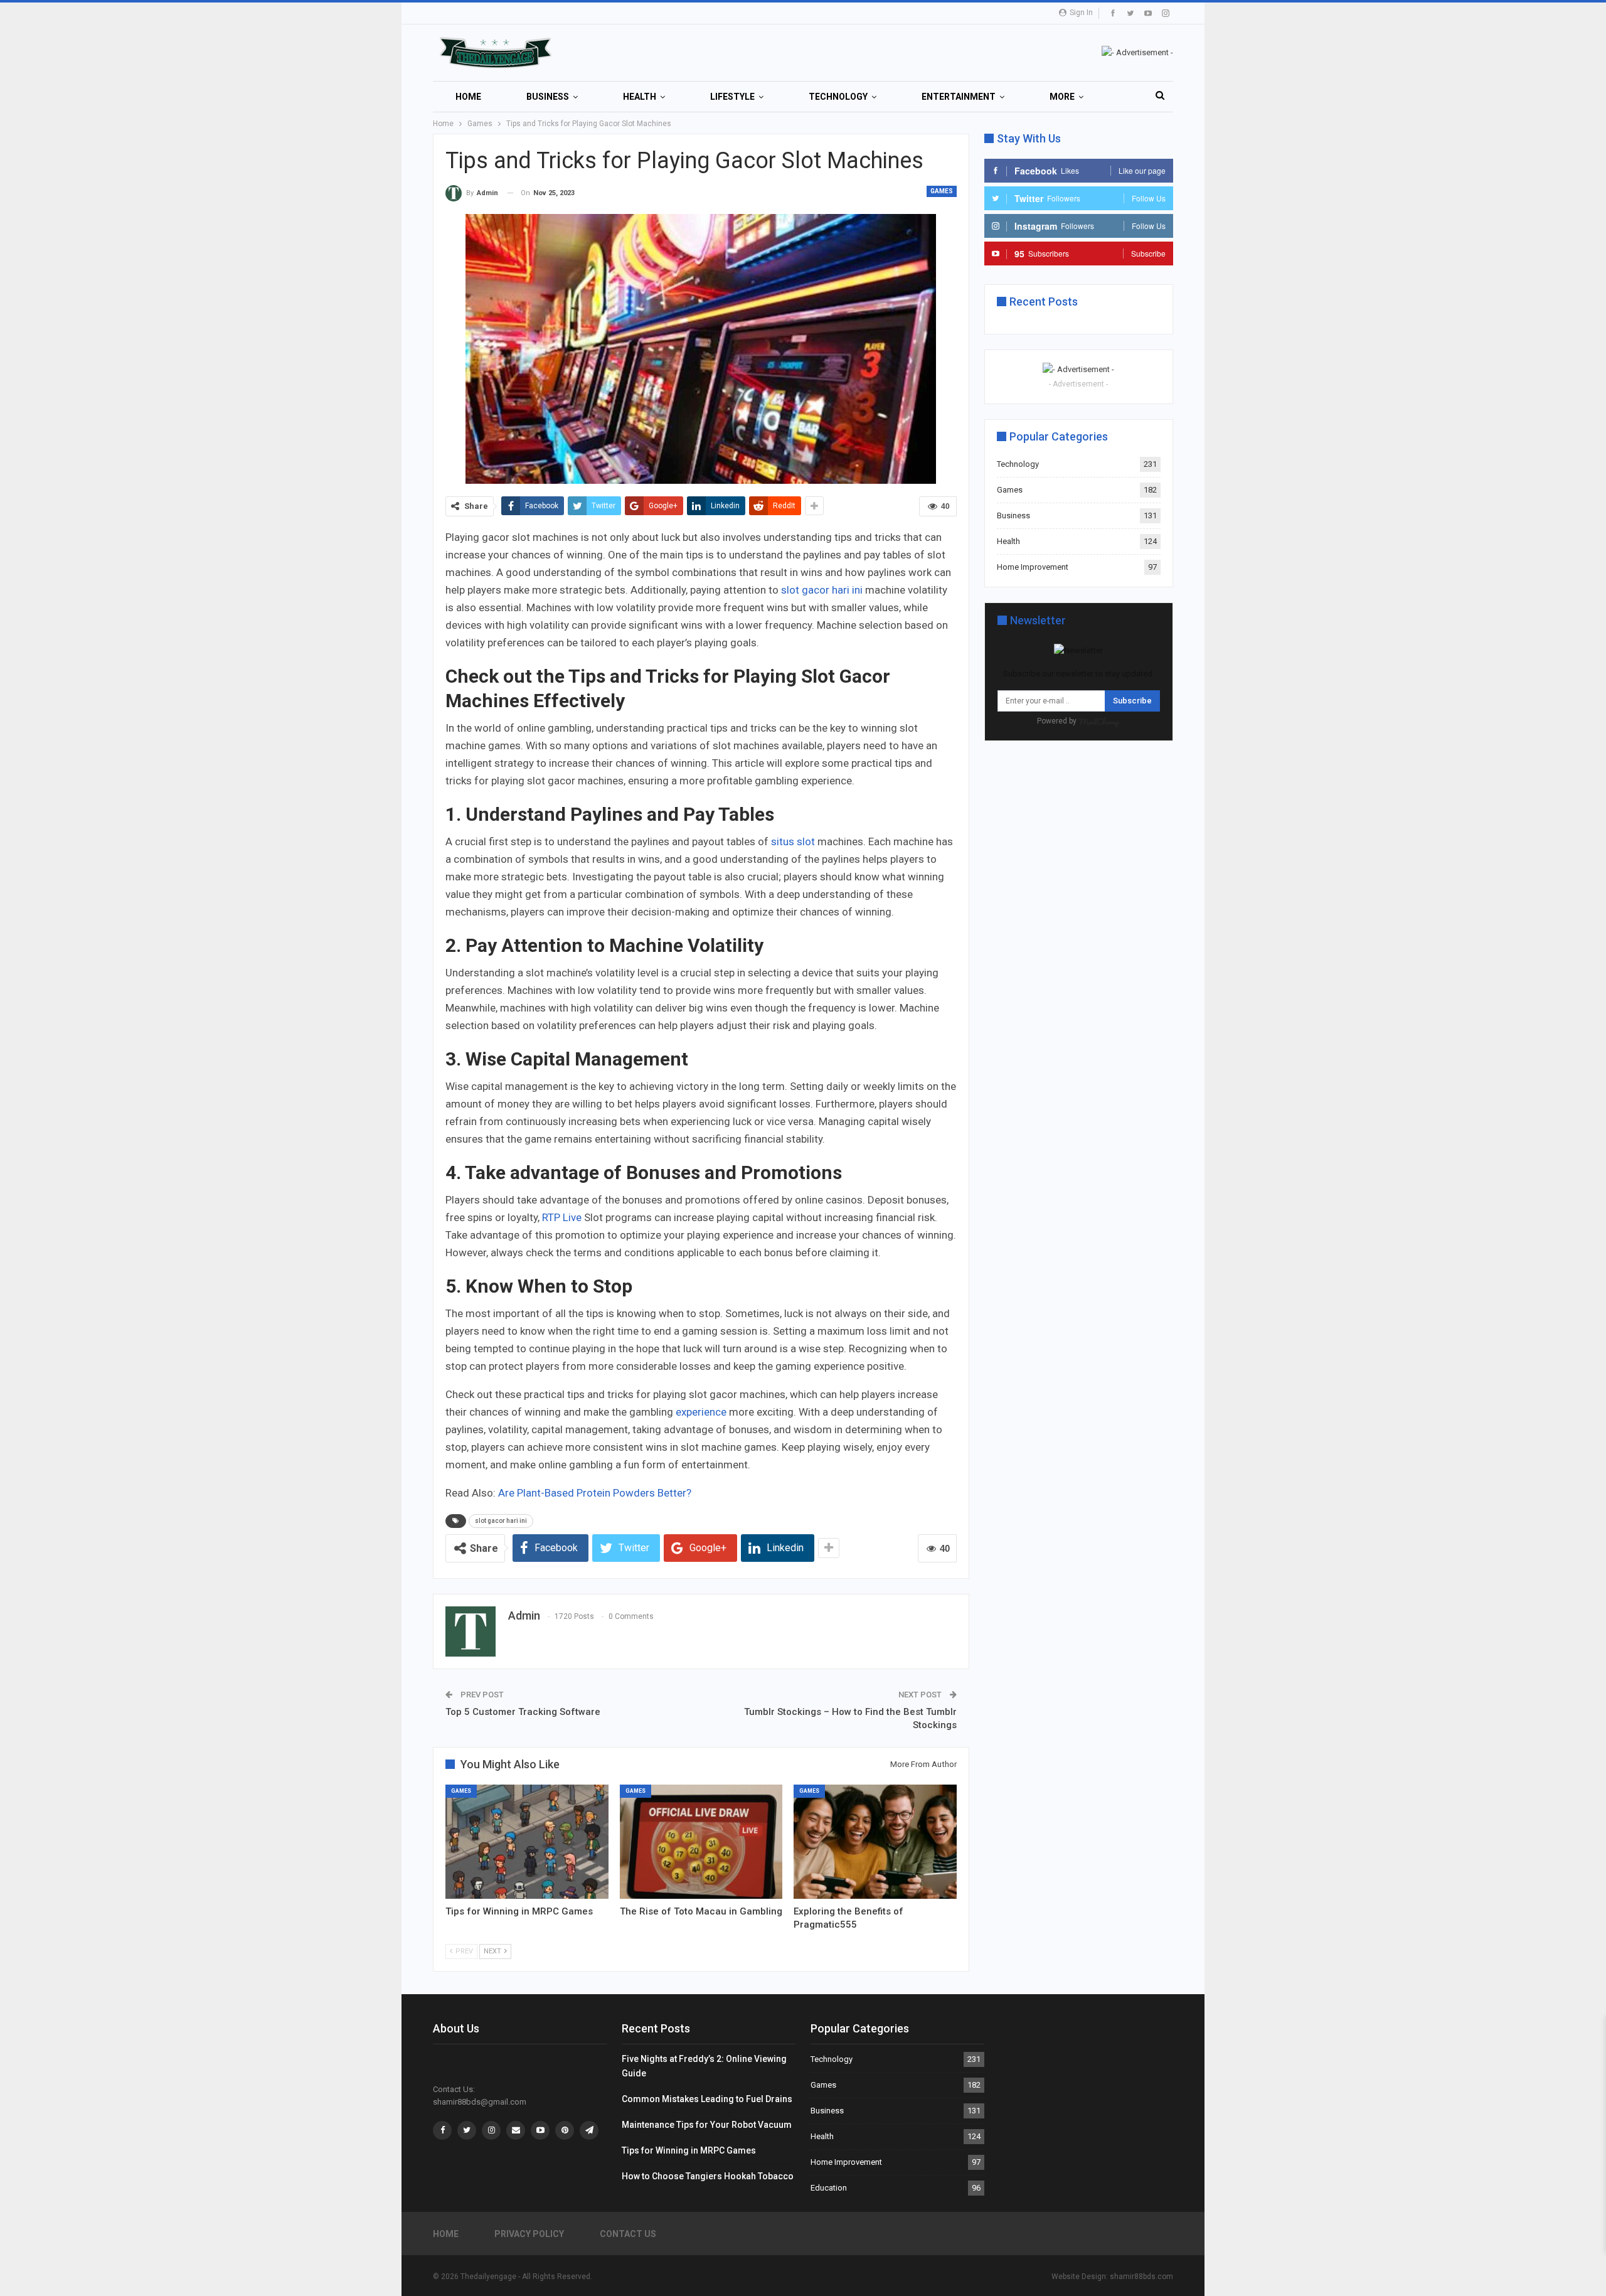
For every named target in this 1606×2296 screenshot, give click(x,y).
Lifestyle (732, 97)
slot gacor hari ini (501, 1521)
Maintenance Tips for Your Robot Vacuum (707, 2125)
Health (640, 97)
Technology (838, 97)
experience (701, 1412)
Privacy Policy (529, 2234)
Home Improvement (1033, 567)
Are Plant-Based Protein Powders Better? (595, 1493)
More (1062, 97)
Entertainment (959, 97)
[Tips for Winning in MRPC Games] (527, 1842)
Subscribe (1132, 701)
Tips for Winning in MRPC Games (689, 2150)
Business (548, 97)
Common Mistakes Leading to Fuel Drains (707, 2099)
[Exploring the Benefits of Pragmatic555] (875, 1842)
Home (468, 97)
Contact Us (628, 2234)
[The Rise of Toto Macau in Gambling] (701, 1842)
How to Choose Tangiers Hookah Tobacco (708, 2176)
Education (829, 2188)
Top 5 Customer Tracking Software (523, 1712)
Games (942, 191)
